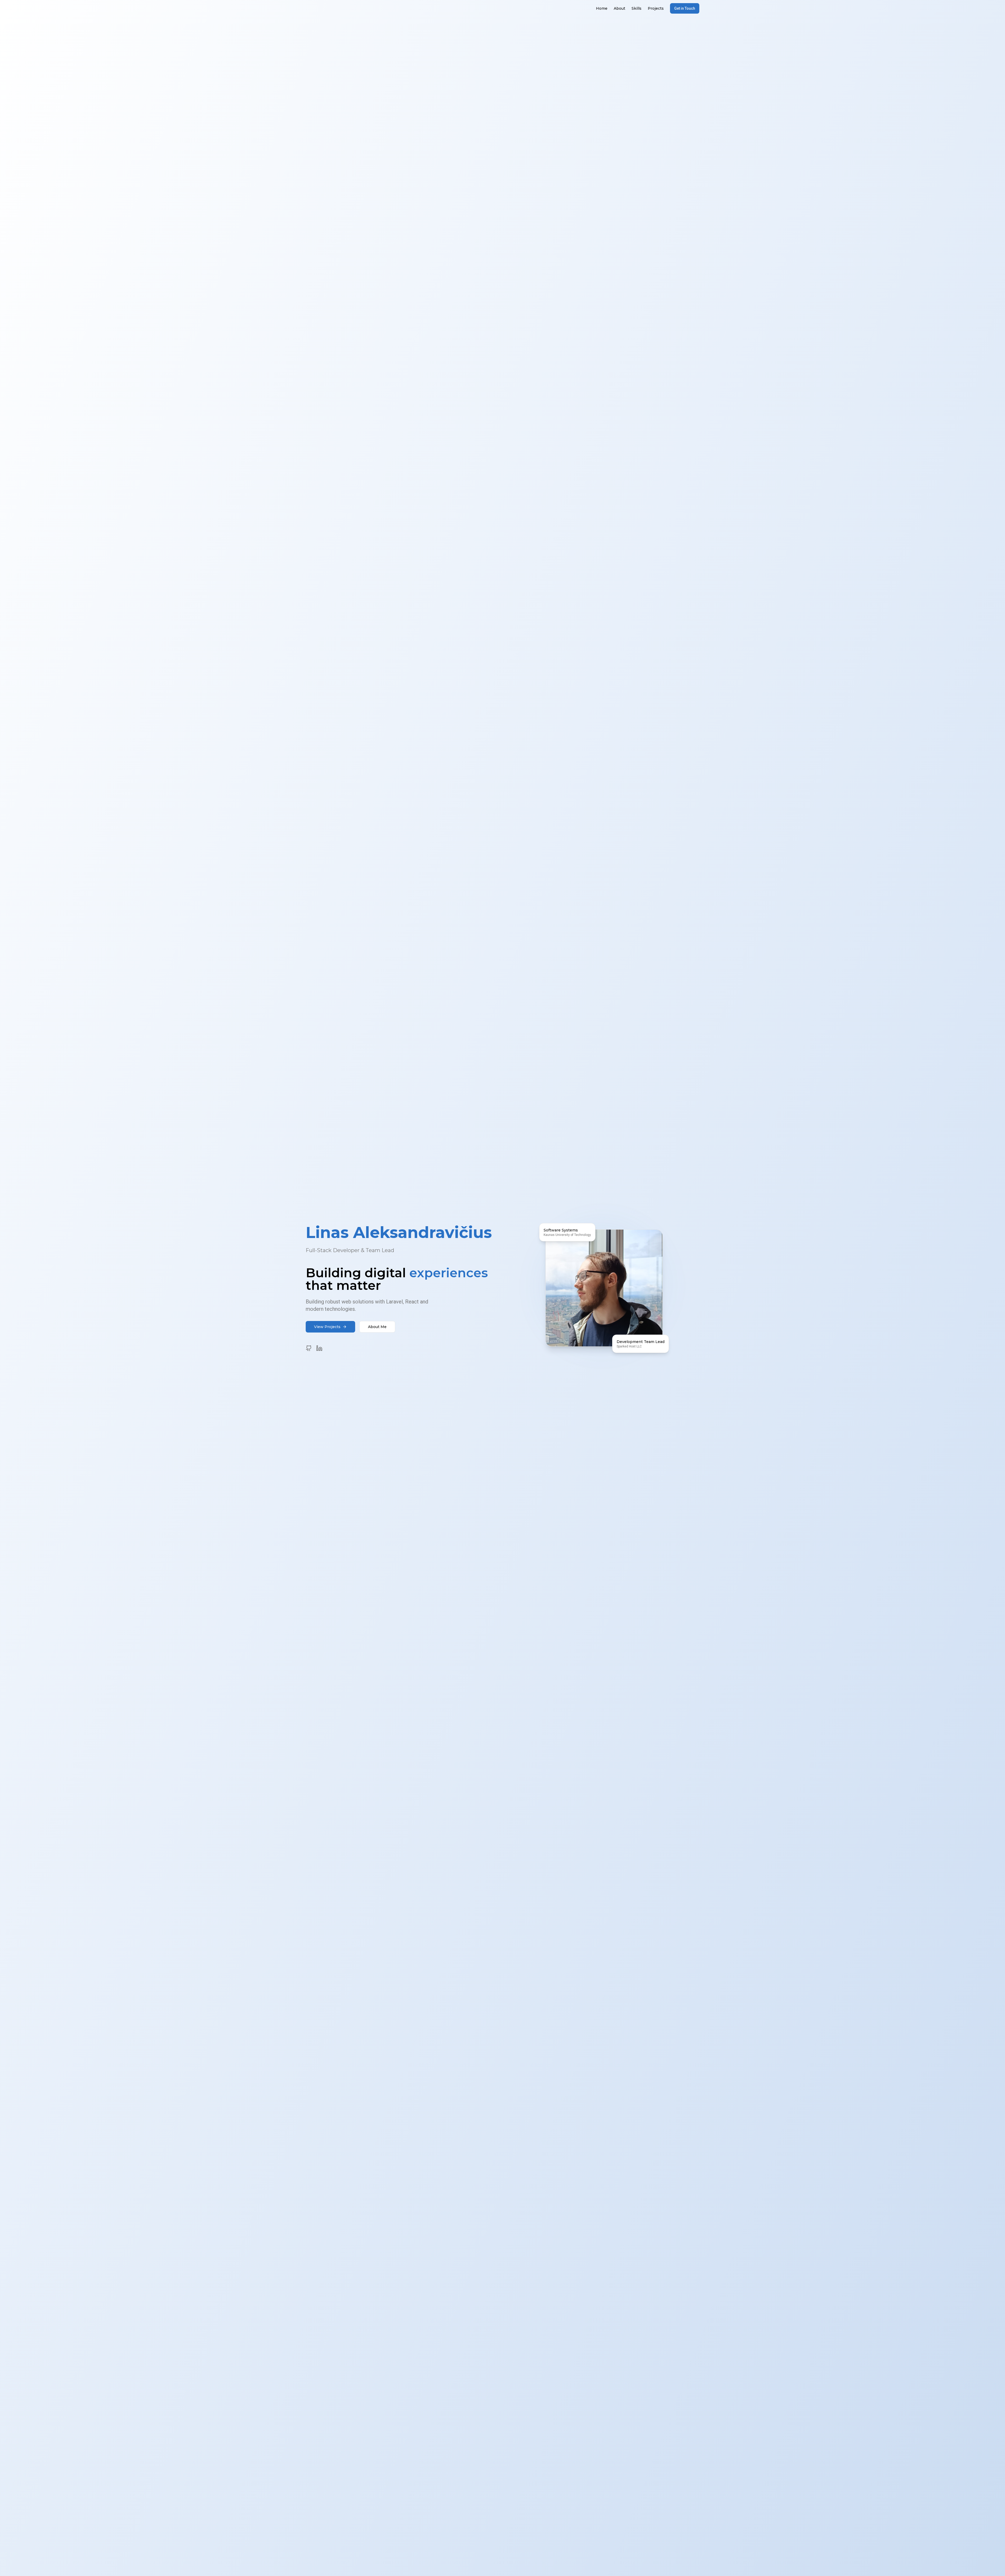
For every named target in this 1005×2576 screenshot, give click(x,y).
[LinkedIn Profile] (319, 1348)
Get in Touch (685, 8)
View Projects (327, 1327)
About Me (377, 1327)
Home (602, 8)
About (619, 8)
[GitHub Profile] (309, 1348)
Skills (636, 8)
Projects (656, 8)
